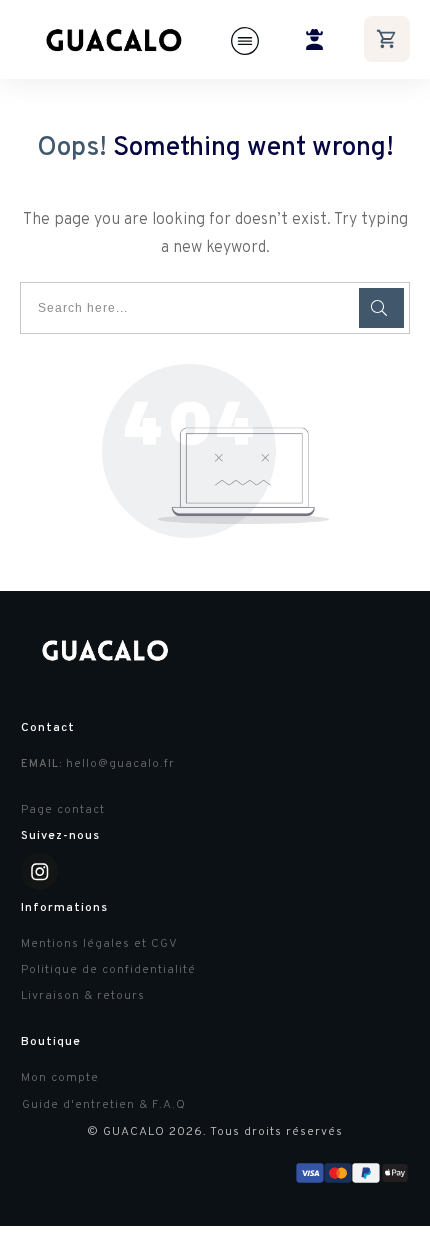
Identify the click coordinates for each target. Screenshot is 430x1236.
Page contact (63, 810)
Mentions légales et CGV (99, 944)
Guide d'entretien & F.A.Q (104, 1105)
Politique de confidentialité (108, 970)
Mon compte (60, 1078)
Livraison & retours (83, 996)
